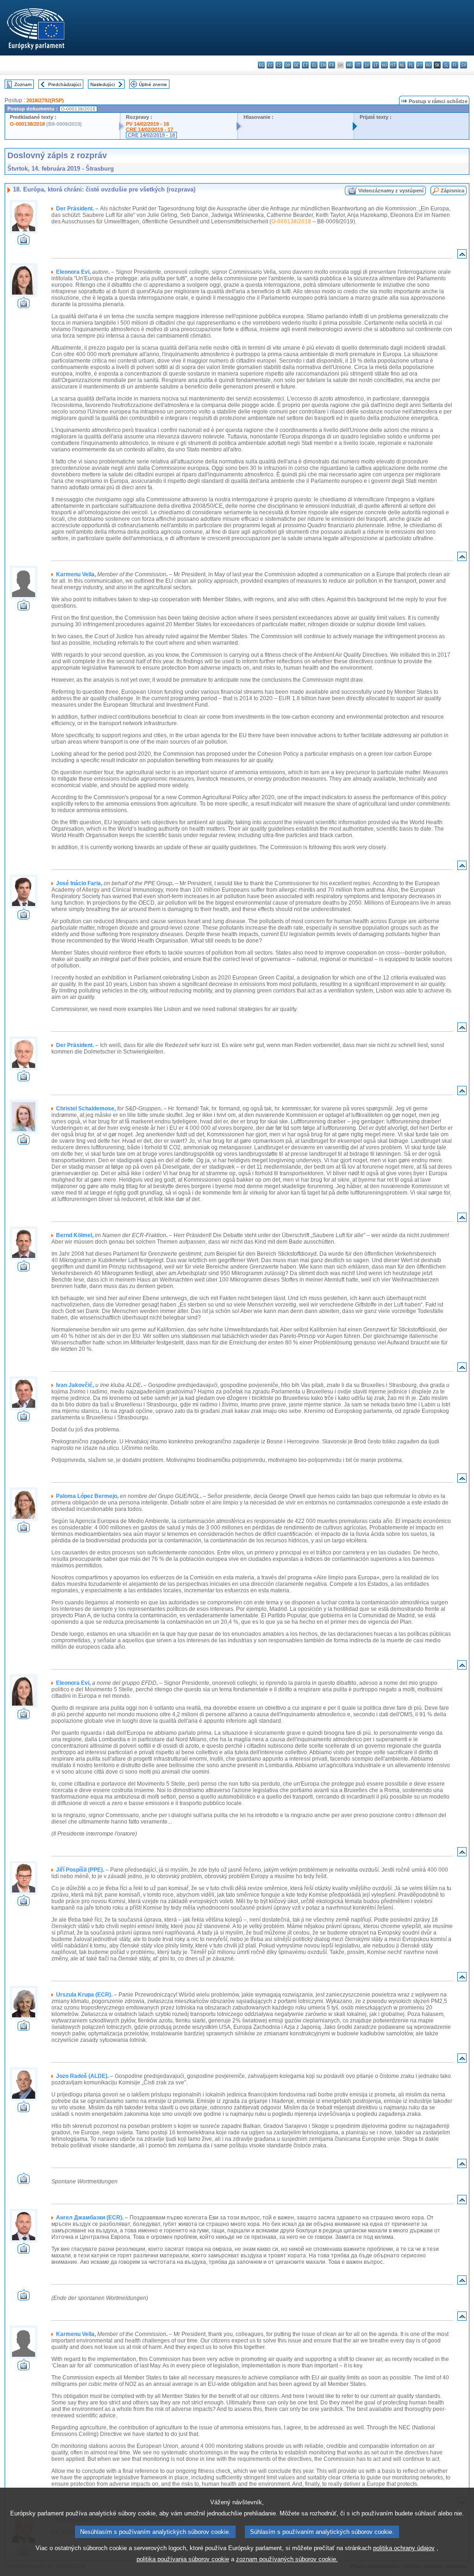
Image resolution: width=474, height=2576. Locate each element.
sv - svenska (464, 65)
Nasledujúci (103, 84)
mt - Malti (393, 65)
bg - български (261, 65)
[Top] (462, 256)
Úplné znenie (153, 84)
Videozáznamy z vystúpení (391, 191)
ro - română (428, 65)
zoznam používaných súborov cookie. (287, 2559)
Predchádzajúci (65, 84)
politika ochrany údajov (404, 2548)
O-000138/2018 (27, 124)
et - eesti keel (305, 65)
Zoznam (23, 84)
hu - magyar (384, 65)
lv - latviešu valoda (367, 65)
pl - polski (411, 65)
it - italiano (358, 65)
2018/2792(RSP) (45, 100)
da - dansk (288, 65)
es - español (270, 65)
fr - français (332, 65)
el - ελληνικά (314, 65)
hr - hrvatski (349, 65)
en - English (323, 65)
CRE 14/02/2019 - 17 (150, 129)
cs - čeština (279, 65)
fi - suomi (455, 65)
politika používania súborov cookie (183, 2559)
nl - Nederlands (402, 65)
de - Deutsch (296, 65)
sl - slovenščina (446, 65)
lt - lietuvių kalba (376, 65)
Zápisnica (452, 191)
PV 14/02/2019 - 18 (147, 124)
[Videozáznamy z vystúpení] (24, 242)
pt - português (420, 65)
